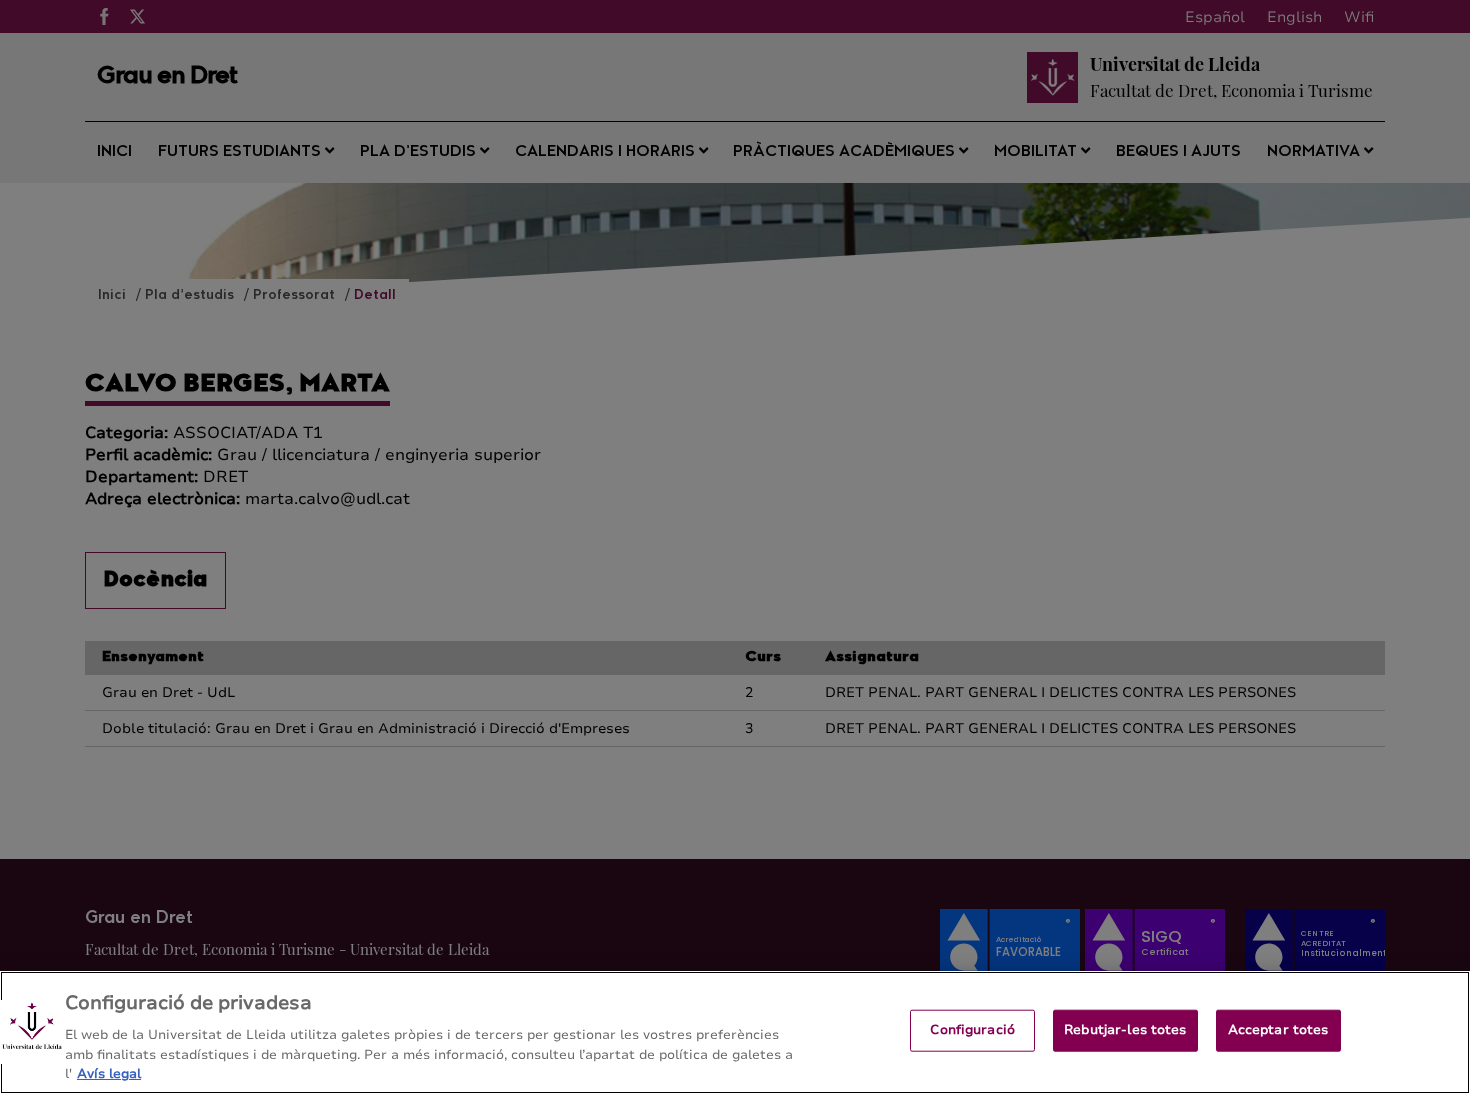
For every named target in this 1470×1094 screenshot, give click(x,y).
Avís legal (109, 1073)
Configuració (972, 1030)
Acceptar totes (1278, 1030)
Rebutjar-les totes (1125, 1030)
